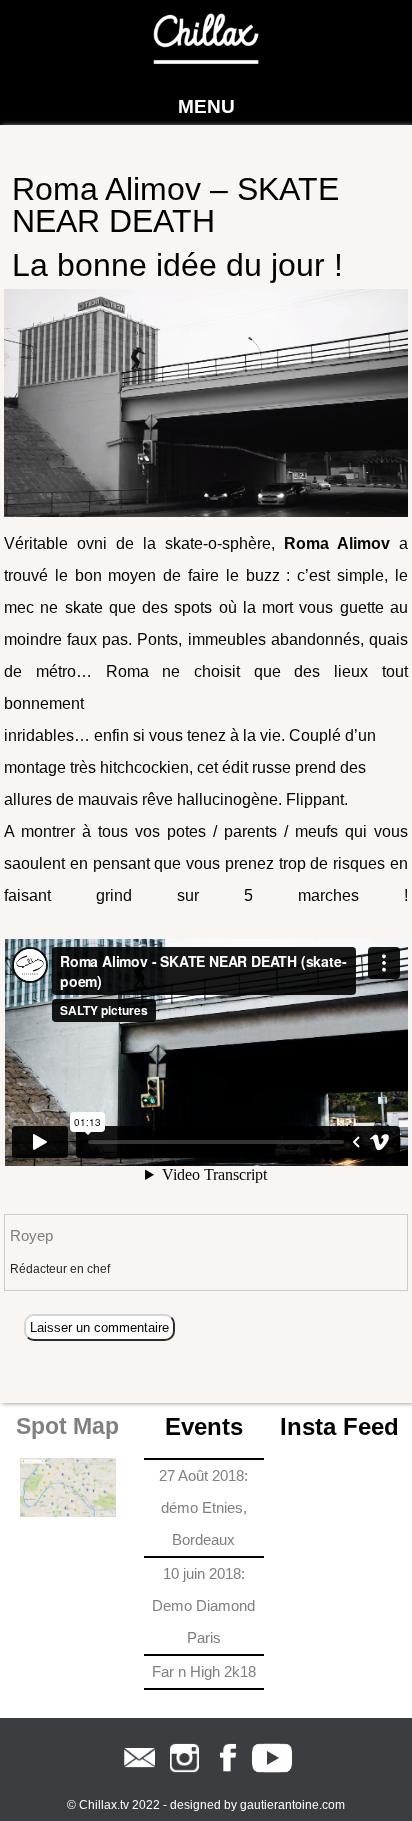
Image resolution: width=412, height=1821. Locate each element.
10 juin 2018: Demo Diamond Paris (203, 1605)
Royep (31, 1235)
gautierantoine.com (292, 1805)
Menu (206, 106)
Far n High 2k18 (204, 1671)
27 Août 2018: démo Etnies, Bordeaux (203, 1507)
